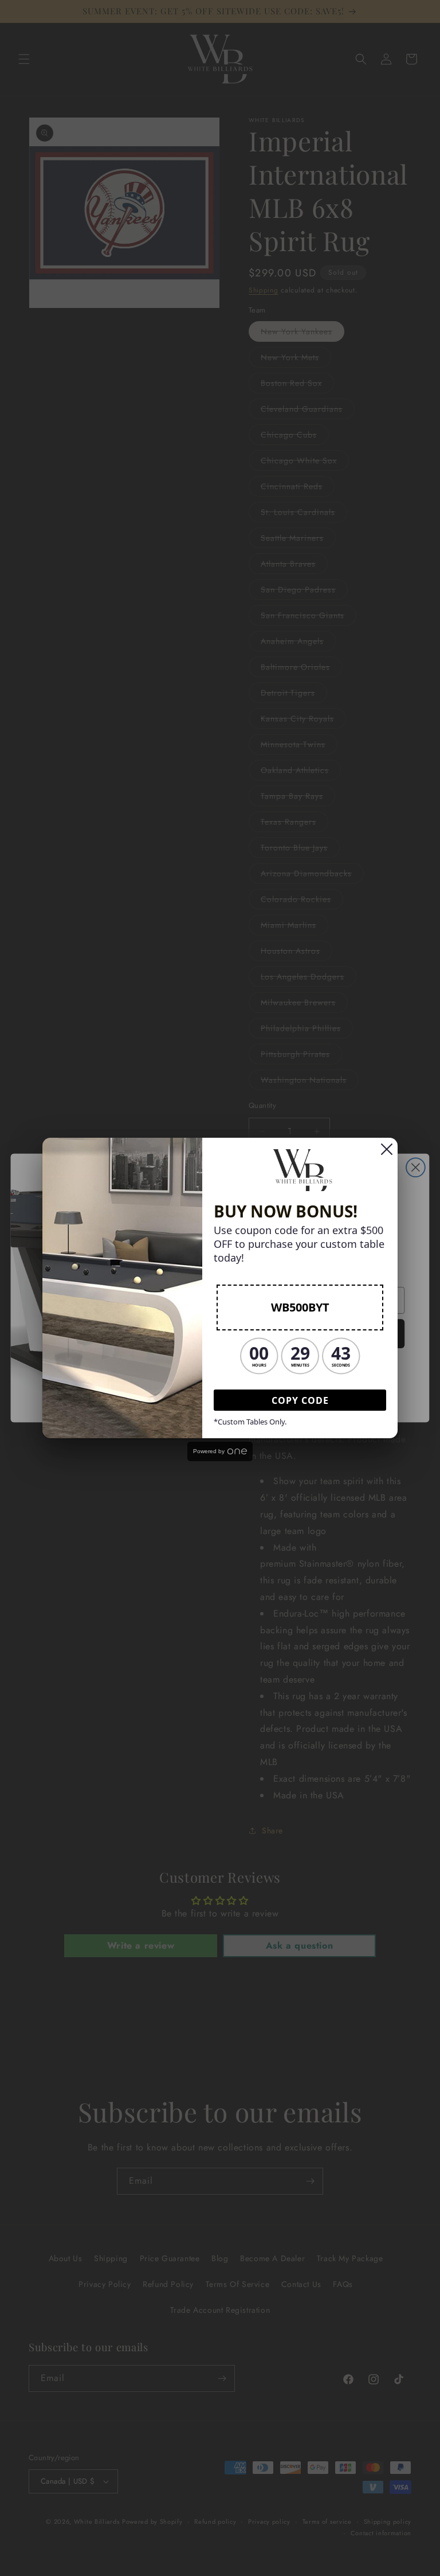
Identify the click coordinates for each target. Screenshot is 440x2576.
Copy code (300, 1400)
